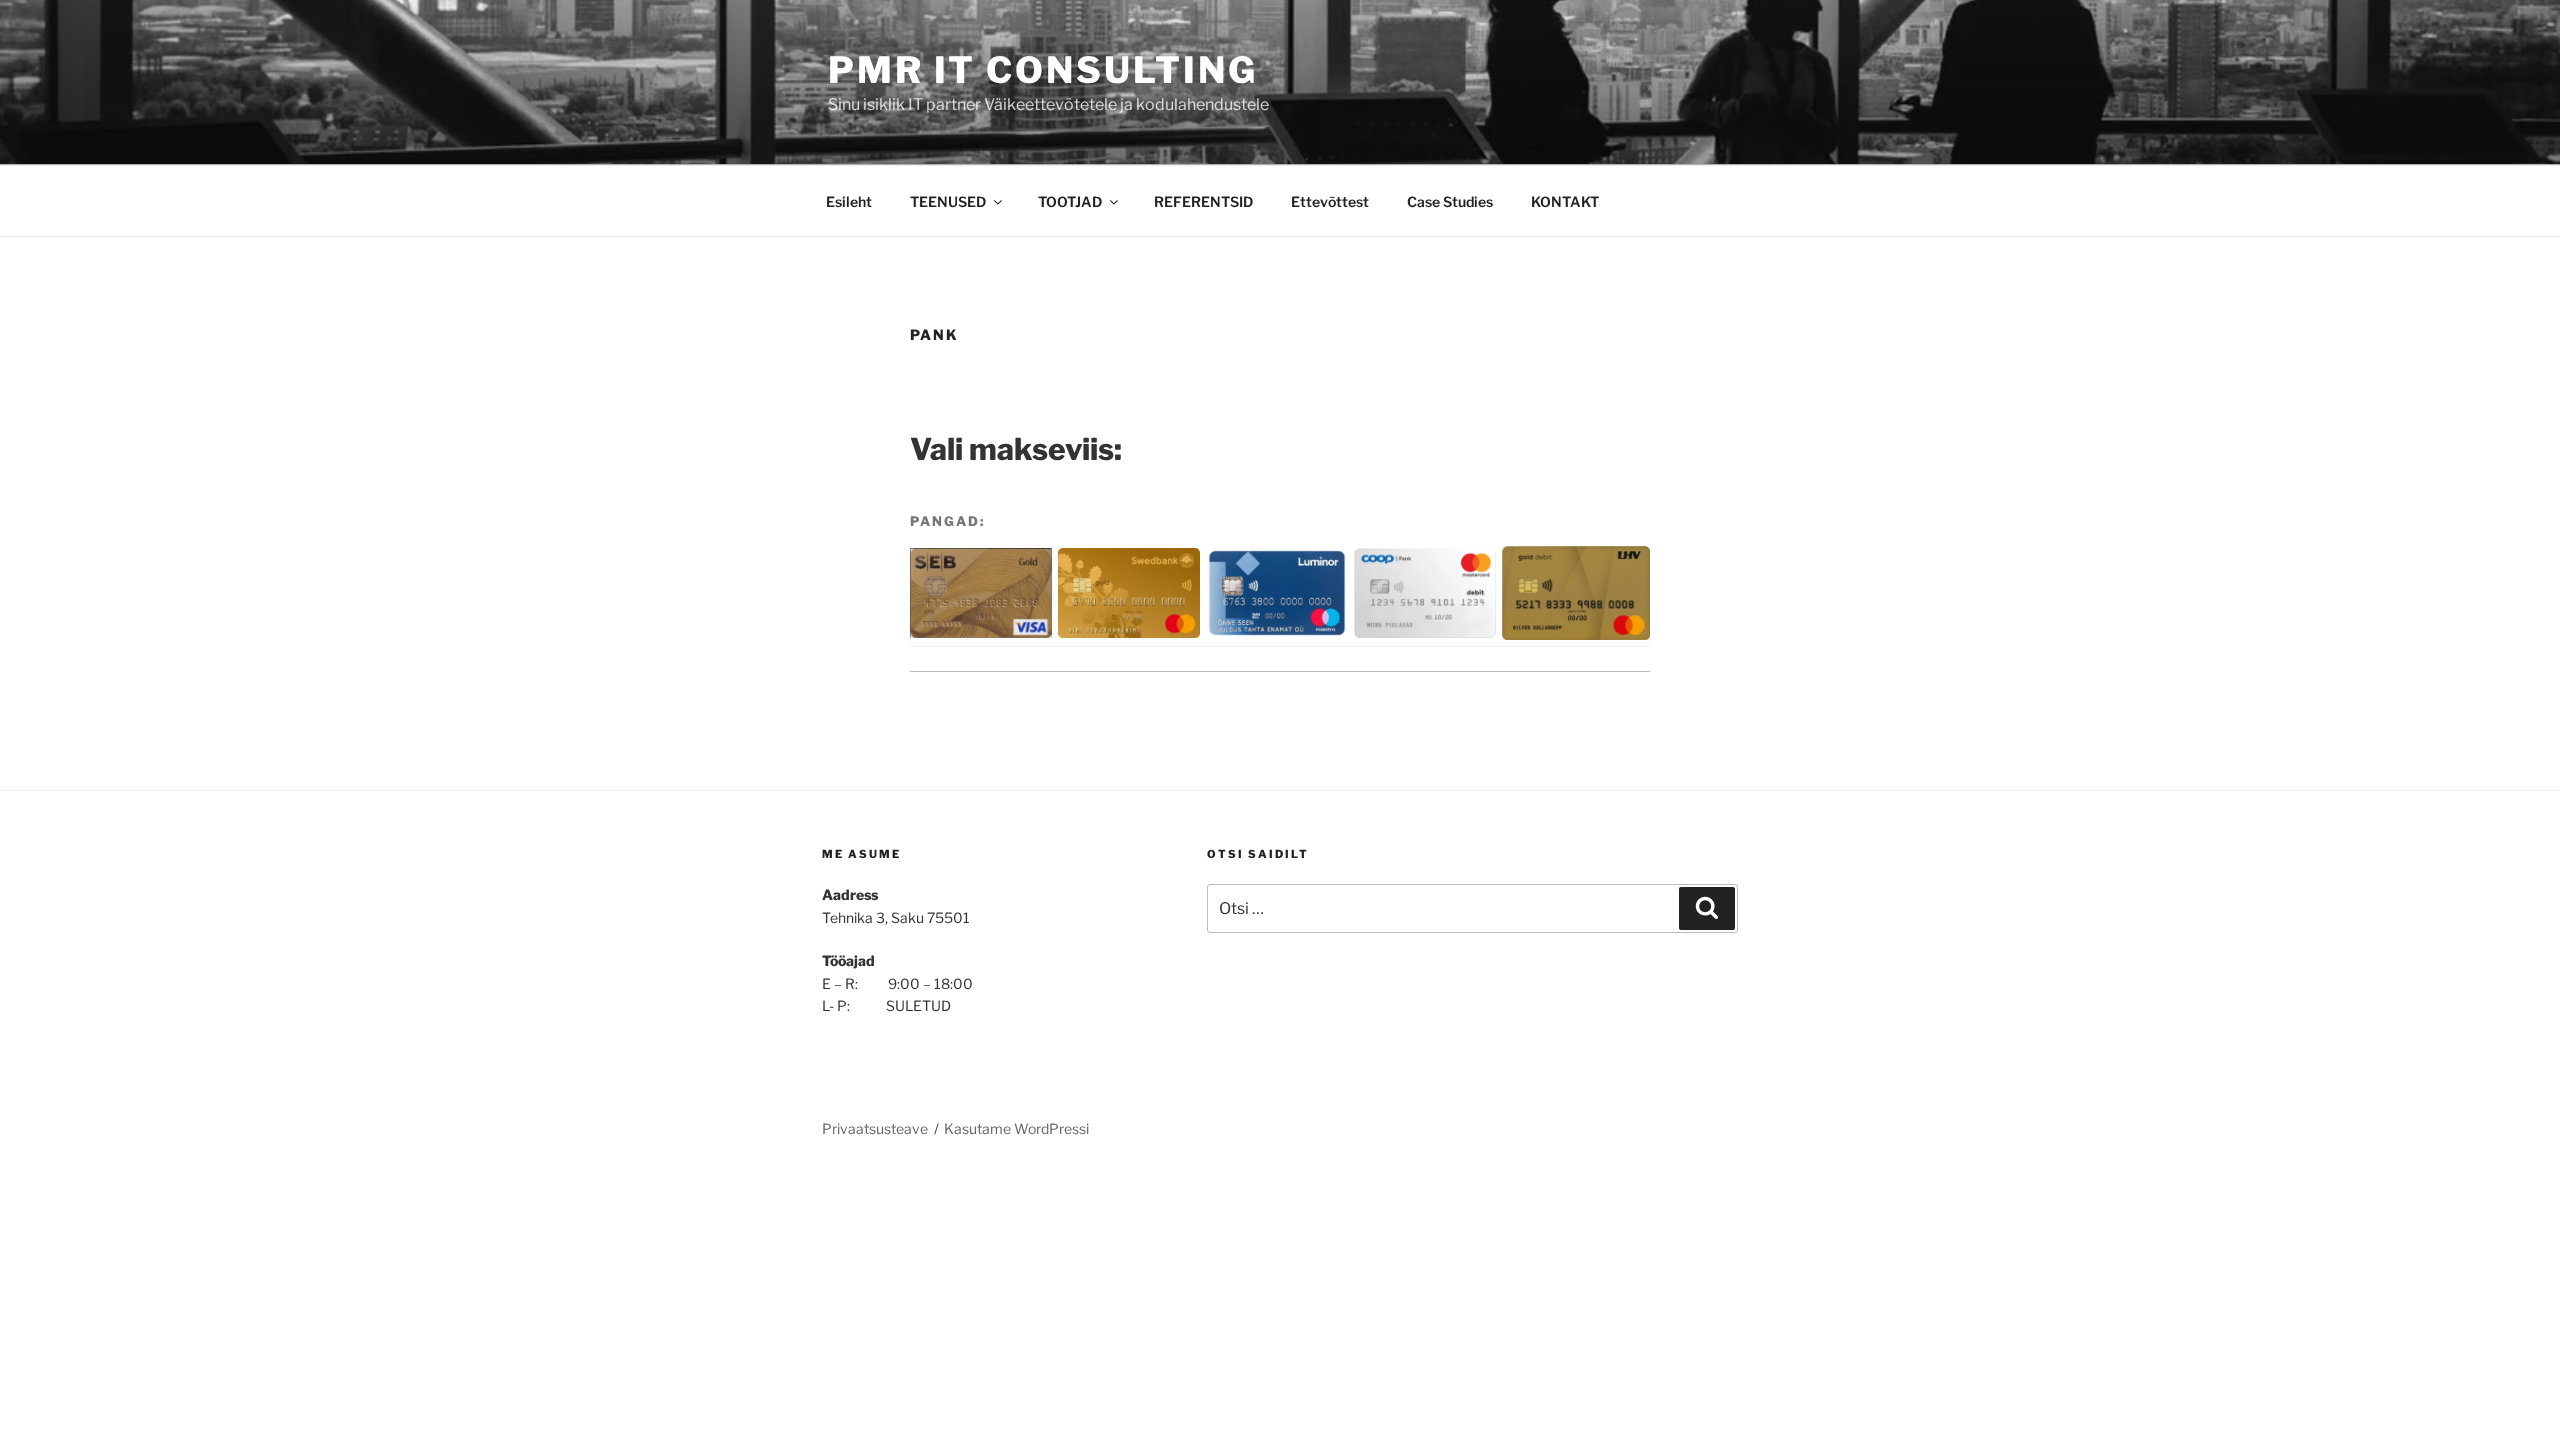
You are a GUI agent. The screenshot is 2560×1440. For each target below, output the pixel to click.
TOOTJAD (1070, 201)
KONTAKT (1565, 201)
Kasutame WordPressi (1016, 1128)
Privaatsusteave (875, 1128)
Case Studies (1450, 201)
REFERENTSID (1203, 201)
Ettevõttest (1330, 201)
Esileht (849, 201)
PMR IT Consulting (1043, 70)
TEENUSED (948, 201)
